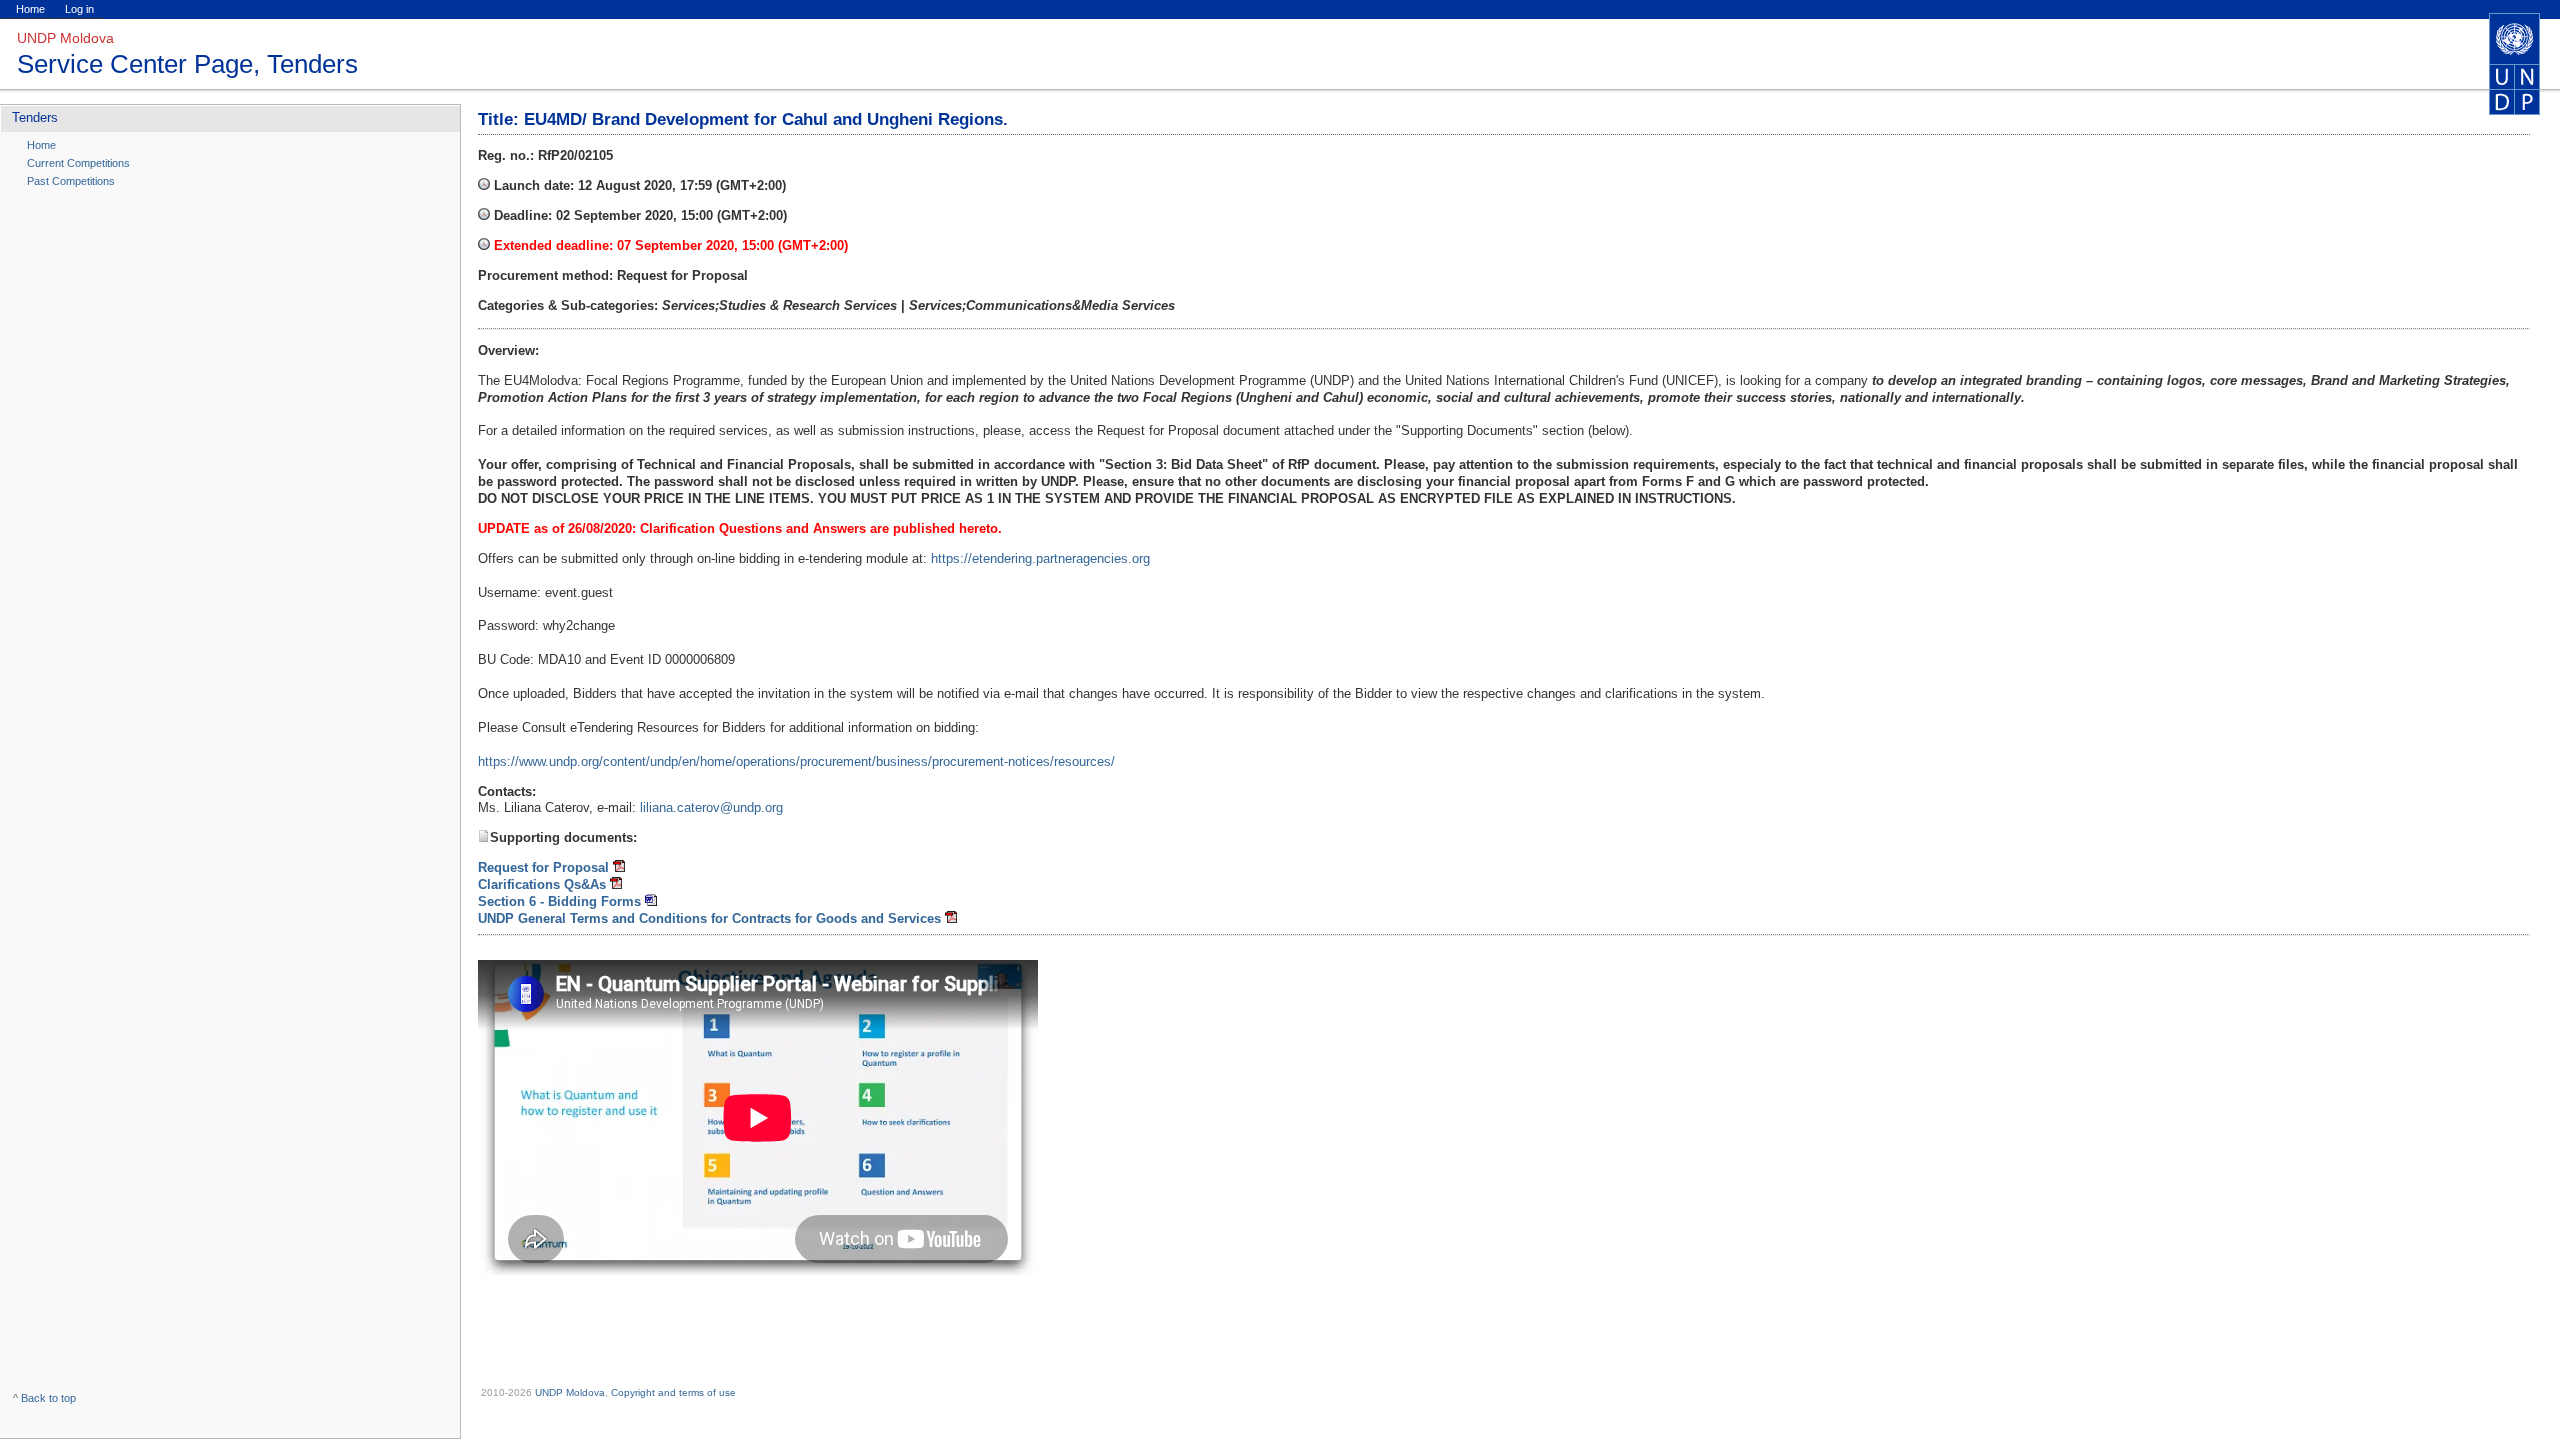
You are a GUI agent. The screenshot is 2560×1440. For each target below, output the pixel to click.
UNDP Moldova (570, 1392)
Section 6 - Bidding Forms (559, 901)
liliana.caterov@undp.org (711, 807)
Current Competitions (78, 163)
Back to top (48, 1398)
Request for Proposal (543, 867)
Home (30, 9)
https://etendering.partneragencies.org (1040, 558)
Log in (79, 9)
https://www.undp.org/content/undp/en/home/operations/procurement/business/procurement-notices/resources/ (796, 761)
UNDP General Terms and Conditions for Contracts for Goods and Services (709, 918)
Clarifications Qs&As (542, 884)
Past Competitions (71, 181)
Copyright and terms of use (673, 1392)
